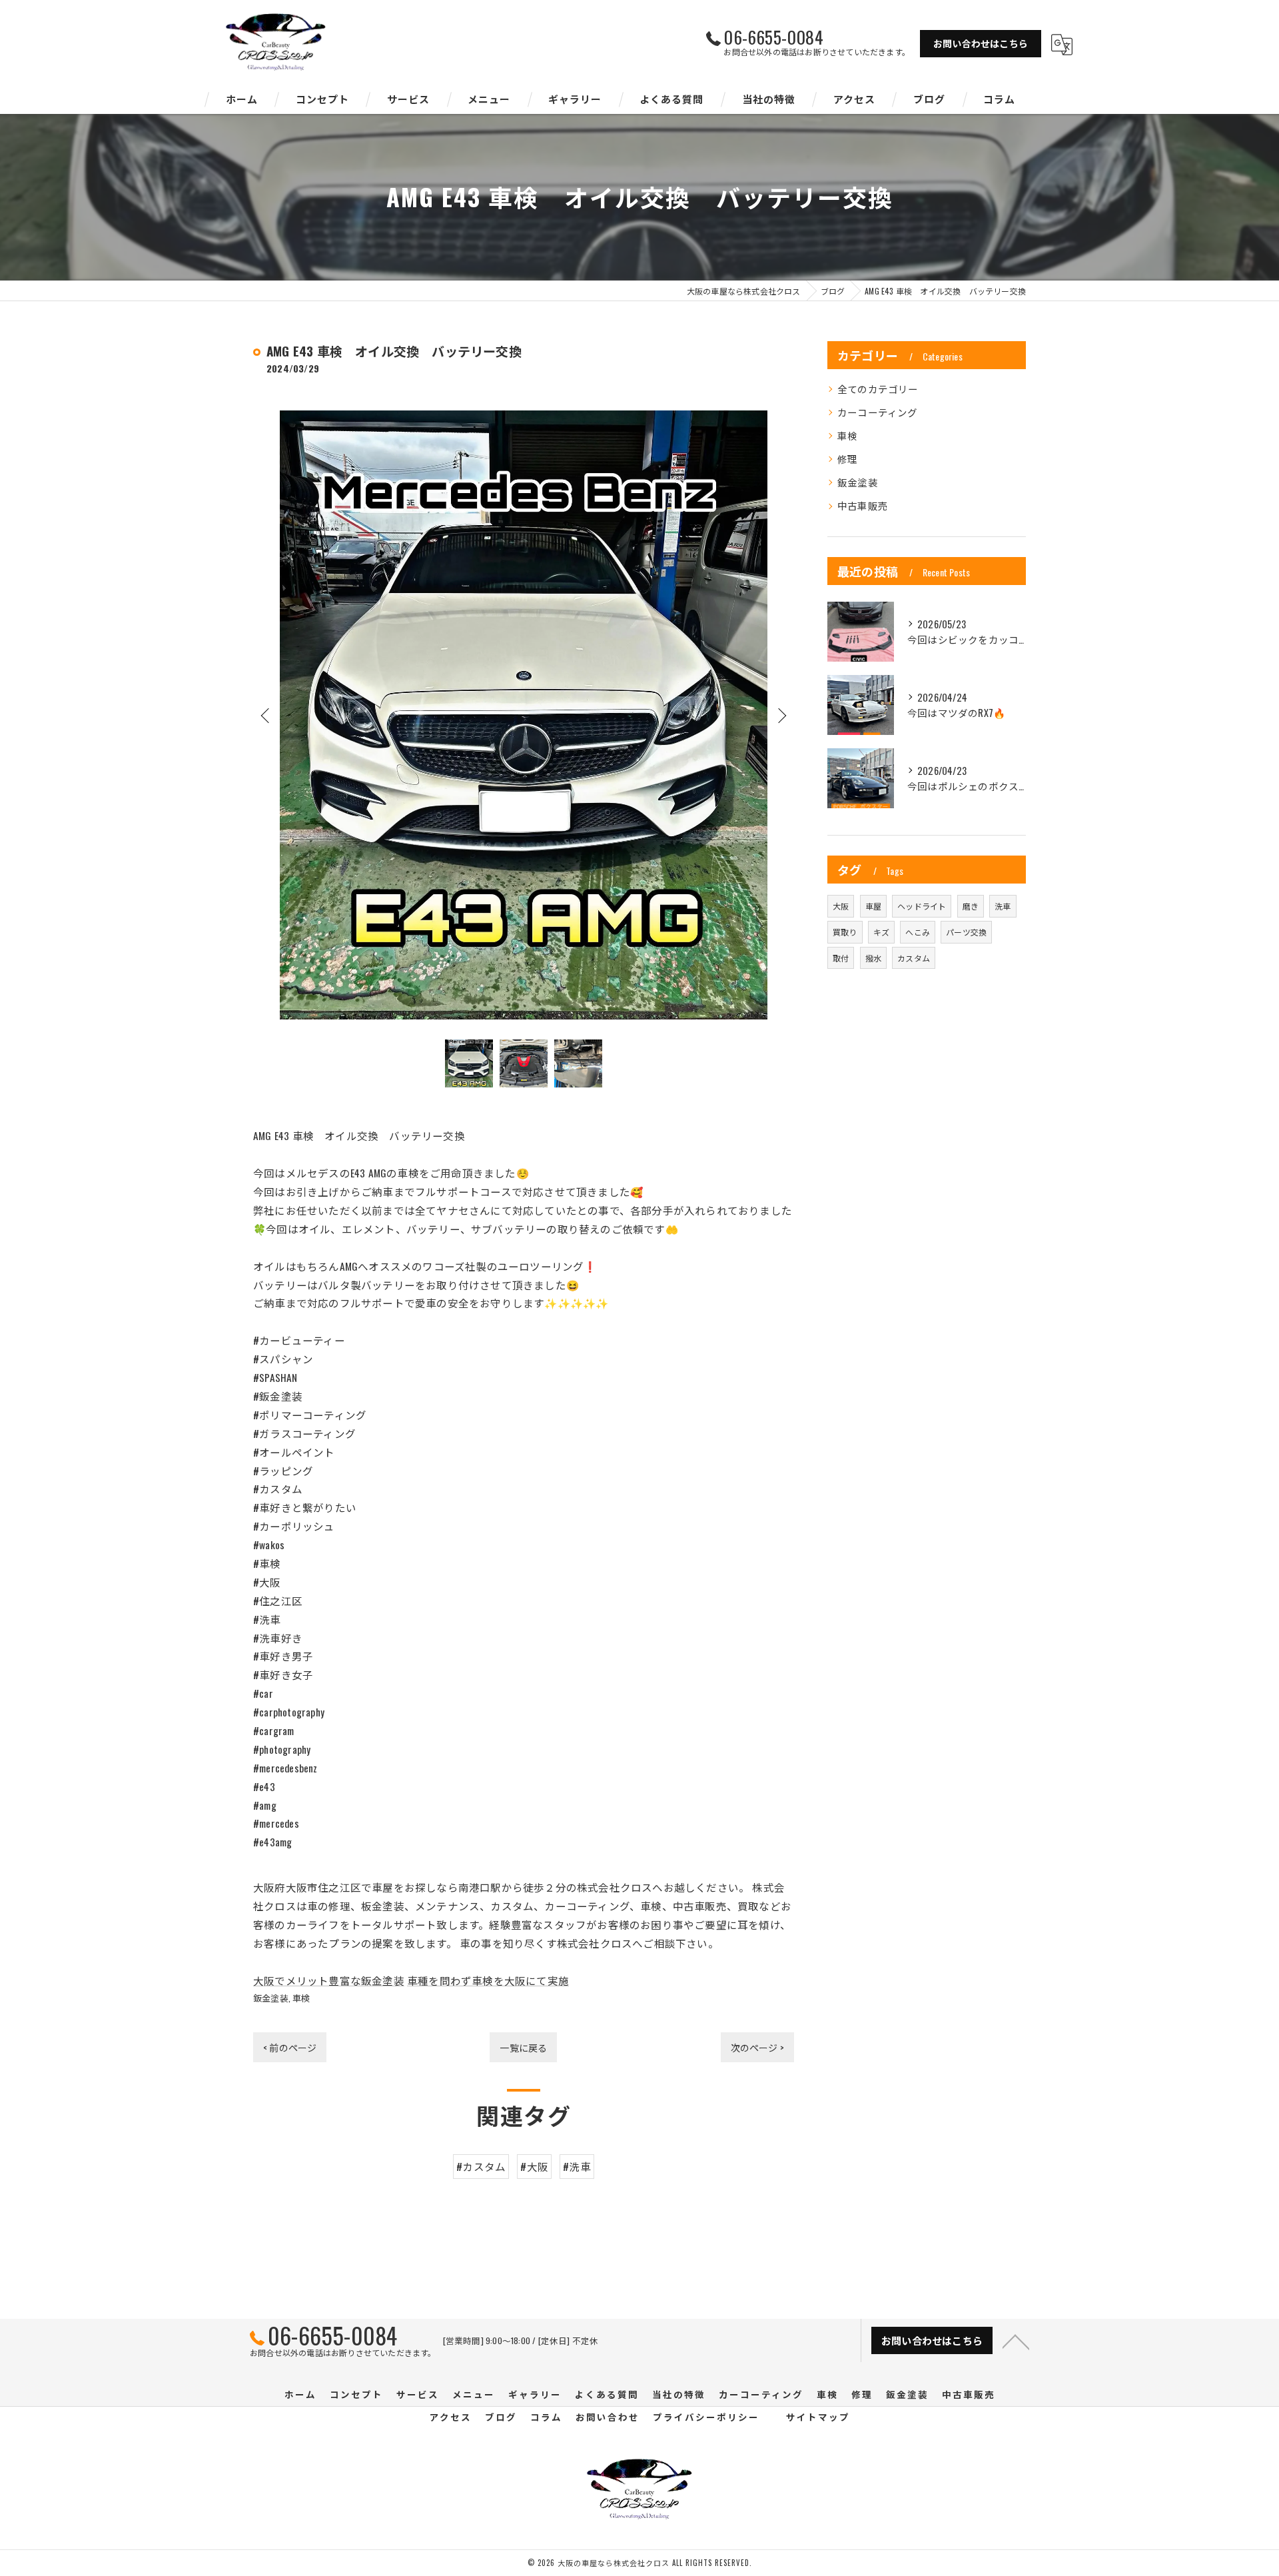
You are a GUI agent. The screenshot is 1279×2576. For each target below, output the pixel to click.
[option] (524, 715)
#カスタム (481, 2166)
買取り (845, 932)
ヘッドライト (922, 906)
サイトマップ (818, 2417)
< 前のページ (290, 2047)
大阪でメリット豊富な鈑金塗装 (329, 1980)
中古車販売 (863, 505)
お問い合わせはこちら (981, 43)
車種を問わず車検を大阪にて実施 (488, 1980)
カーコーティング (878, 412)
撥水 (873, 958)
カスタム (914, 958)
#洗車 (577, 2166)
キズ (881, 932)
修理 (847, 459)
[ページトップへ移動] (1016, 2341)
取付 (841, 958)
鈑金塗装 (271, 1998)
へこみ (918, 932)
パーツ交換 (966, 932)
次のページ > (757, 2047)
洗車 (1003, 906)
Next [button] (781, 715)
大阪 (841, 906)
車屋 (873, 906)
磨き (971, 906)
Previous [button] (266, 715)
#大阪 (534, 2166)
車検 (301, 1998)
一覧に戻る (523, 2047)
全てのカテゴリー (878, 389)
